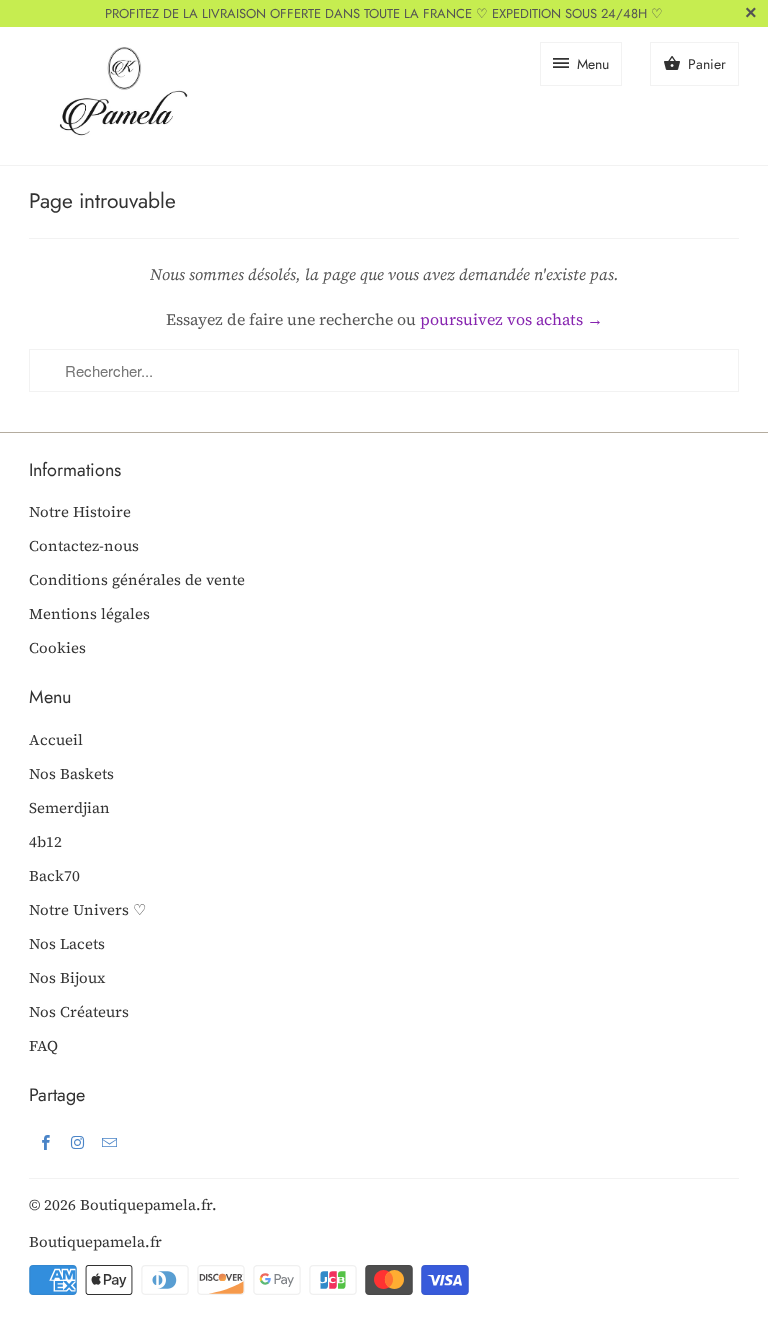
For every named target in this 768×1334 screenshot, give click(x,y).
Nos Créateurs (79, 1011)
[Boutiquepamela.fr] (119, 96)
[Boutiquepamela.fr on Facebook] (45, 1142)
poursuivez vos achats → (511, 319)
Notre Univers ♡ (87, 909)
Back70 (54, 875)
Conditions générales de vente (137, 579)
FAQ (43, 1045)
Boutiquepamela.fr (146, 1204)
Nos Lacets (67, 943)
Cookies (57, 647)
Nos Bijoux (67, 977)
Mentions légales (89, 613)
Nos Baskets (71, 773)
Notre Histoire (80, 511)
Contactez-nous (84, 545)
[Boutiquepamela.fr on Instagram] (77, 1142)
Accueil (56, 739)
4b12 (45, 841)
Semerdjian (69, 807)
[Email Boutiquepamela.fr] (109, 1142)
